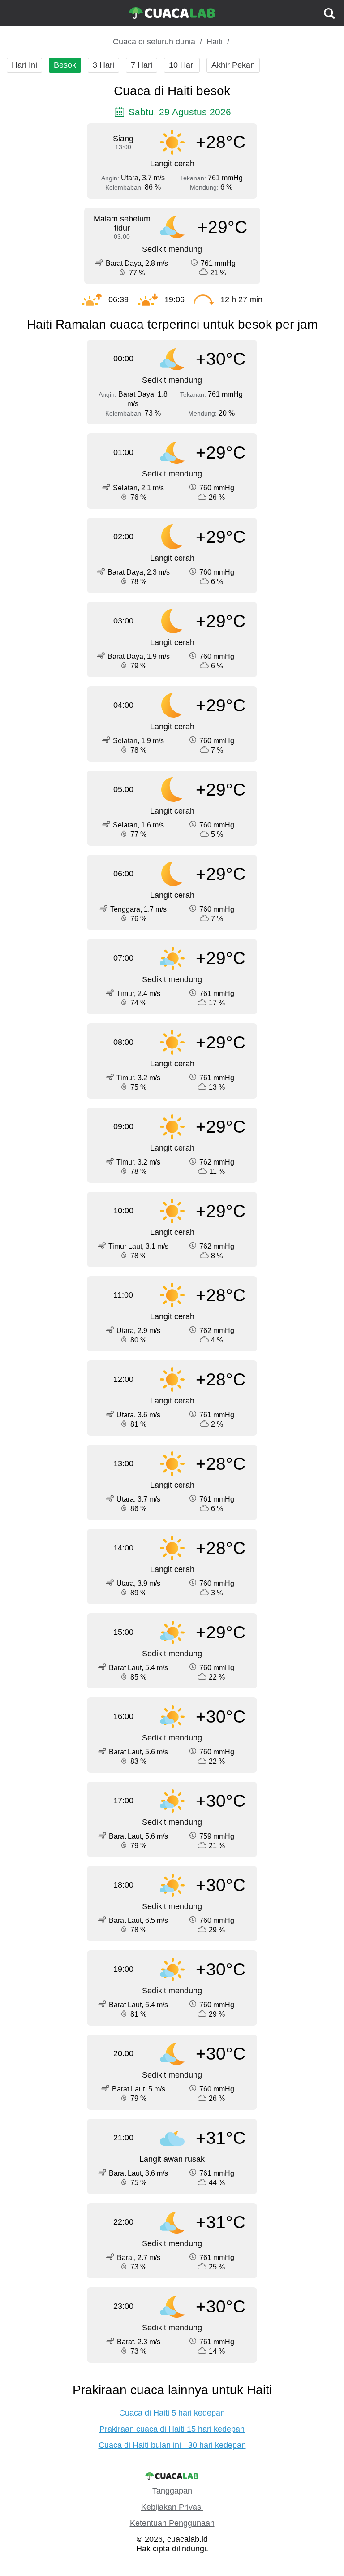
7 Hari (142, 65)
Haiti (215, 42)
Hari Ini (24, 65)
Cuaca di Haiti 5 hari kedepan (172, 2413)
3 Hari (103, 65)
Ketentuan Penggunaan (172, 2523)
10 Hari (182, 65)
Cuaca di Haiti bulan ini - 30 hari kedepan (172, 2445)
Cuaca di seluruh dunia (154, 42)
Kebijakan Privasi (172, 2507)
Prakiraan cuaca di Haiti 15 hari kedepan (172, 2429)
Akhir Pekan (233, 65)
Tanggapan (172, 2491)
